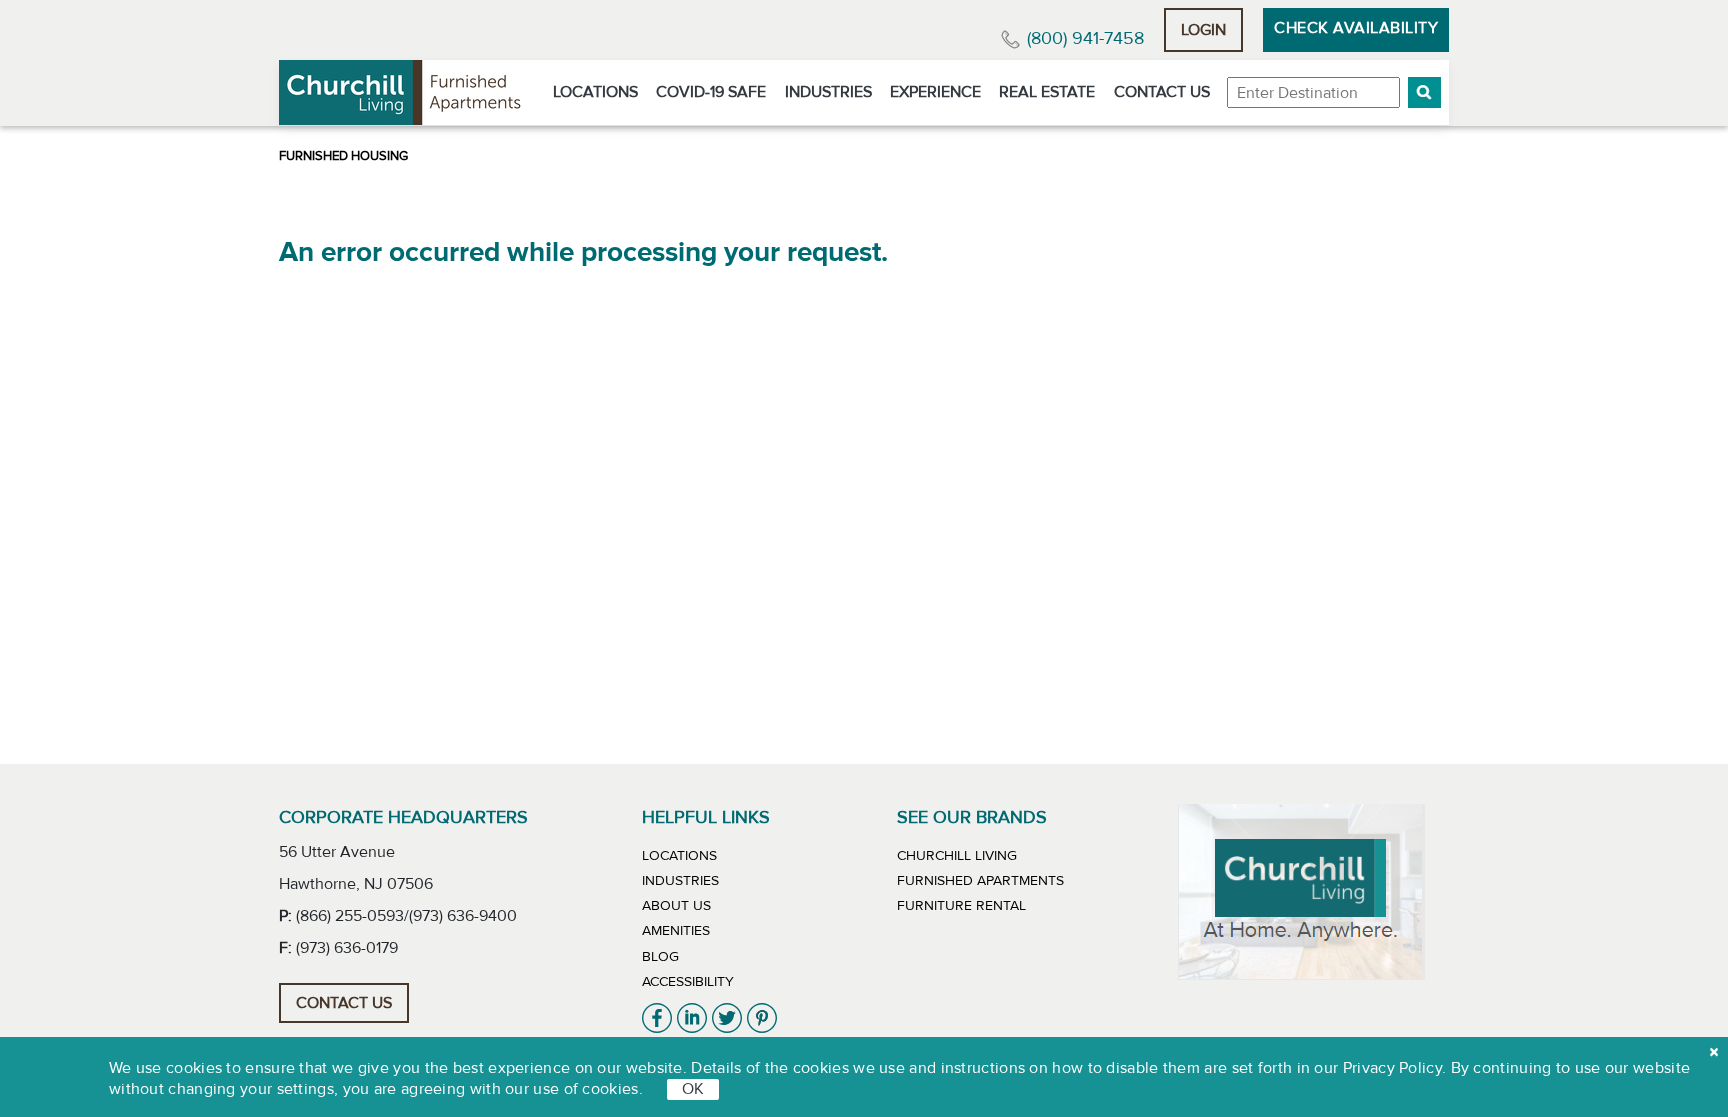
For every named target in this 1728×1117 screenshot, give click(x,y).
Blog (660, 957)
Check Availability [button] (1356, 28)
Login (1203, 30)
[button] (1424, 92)
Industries (828, 92)
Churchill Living (957, 856)
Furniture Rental (961, 906)
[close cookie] (1714, 1052)
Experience (935, 92)
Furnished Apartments (980, 881)
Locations (595, 92)
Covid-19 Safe (711, 92)
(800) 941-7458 (1085, 38)
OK (693, 1089)
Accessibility (688, 982)
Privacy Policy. (1395, 1068)
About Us (676, 906)
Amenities (676, 931)
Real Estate (1047, 92)
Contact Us (1162, 92)
